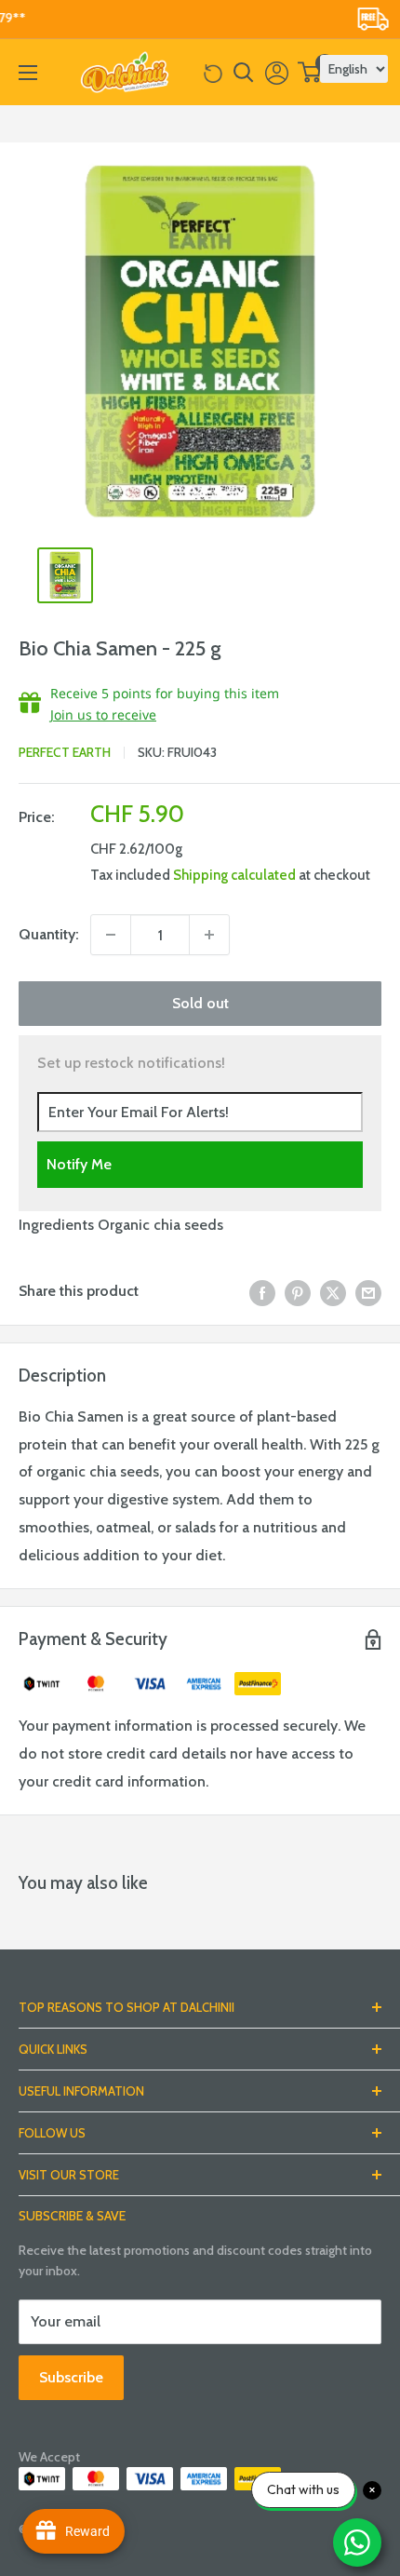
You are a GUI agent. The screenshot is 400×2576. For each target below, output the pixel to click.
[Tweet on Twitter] (333, 1291)
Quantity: (49, 934)
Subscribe (71, 2377)
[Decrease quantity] (111, 935)
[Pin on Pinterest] (298, 1291)
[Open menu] (28, 73)
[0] (310, 72)
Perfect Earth (65, 752)
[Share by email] (368, 1291)
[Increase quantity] (209, 935)
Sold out (200, 1003)
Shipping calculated (234, 875)
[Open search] (244, 73)
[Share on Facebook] (262, 1291)
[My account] (277, 73)
